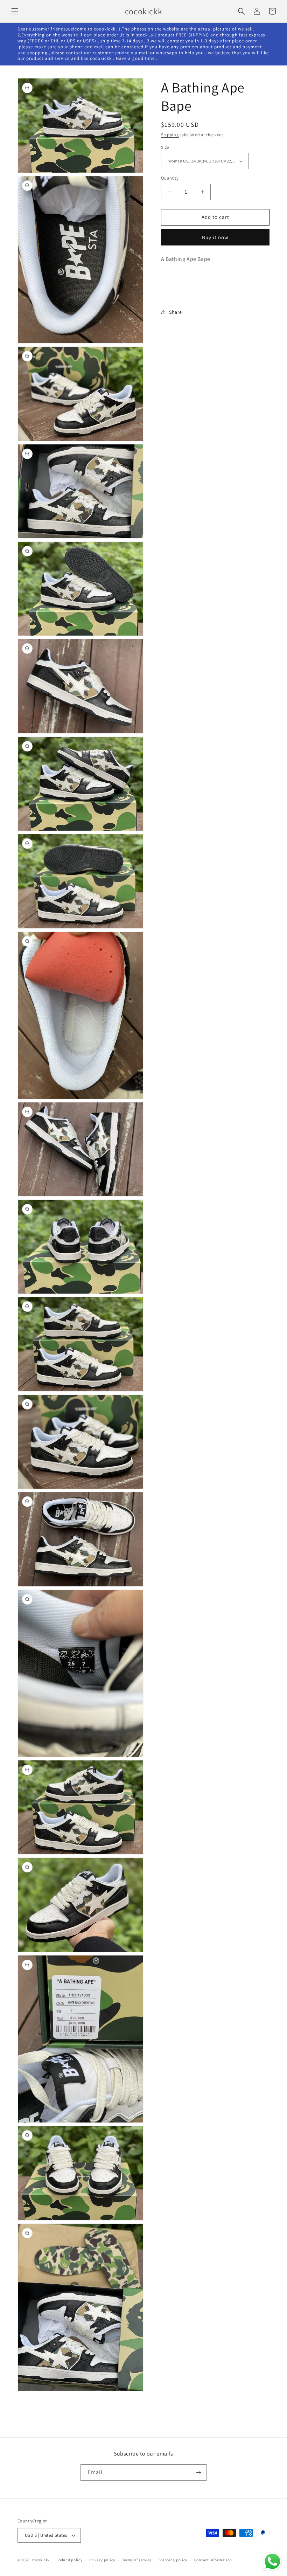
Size (165, 147)
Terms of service (137, 2560)
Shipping (170, 135)
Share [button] (176, 312)
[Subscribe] (198, 2473)
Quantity (170, 178)
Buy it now (215, 237)
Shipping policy (173, 2560)
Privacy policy (102, 2560)
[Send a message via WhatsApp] (272, 2561)
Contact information (213, 2560)
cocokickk (41, 2560)
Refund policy (70, 2560)
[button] (15, 11)
